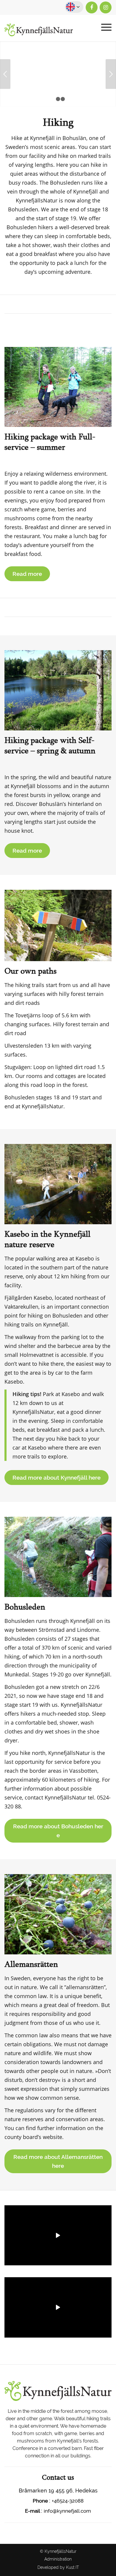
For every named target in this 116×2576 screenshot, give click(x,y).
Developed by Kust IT (58, 2567)
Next (111, 74)
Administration (58, 2559)
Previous (5, 74)
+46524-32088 (68, 2501)
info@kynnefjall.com (67, 2511)
